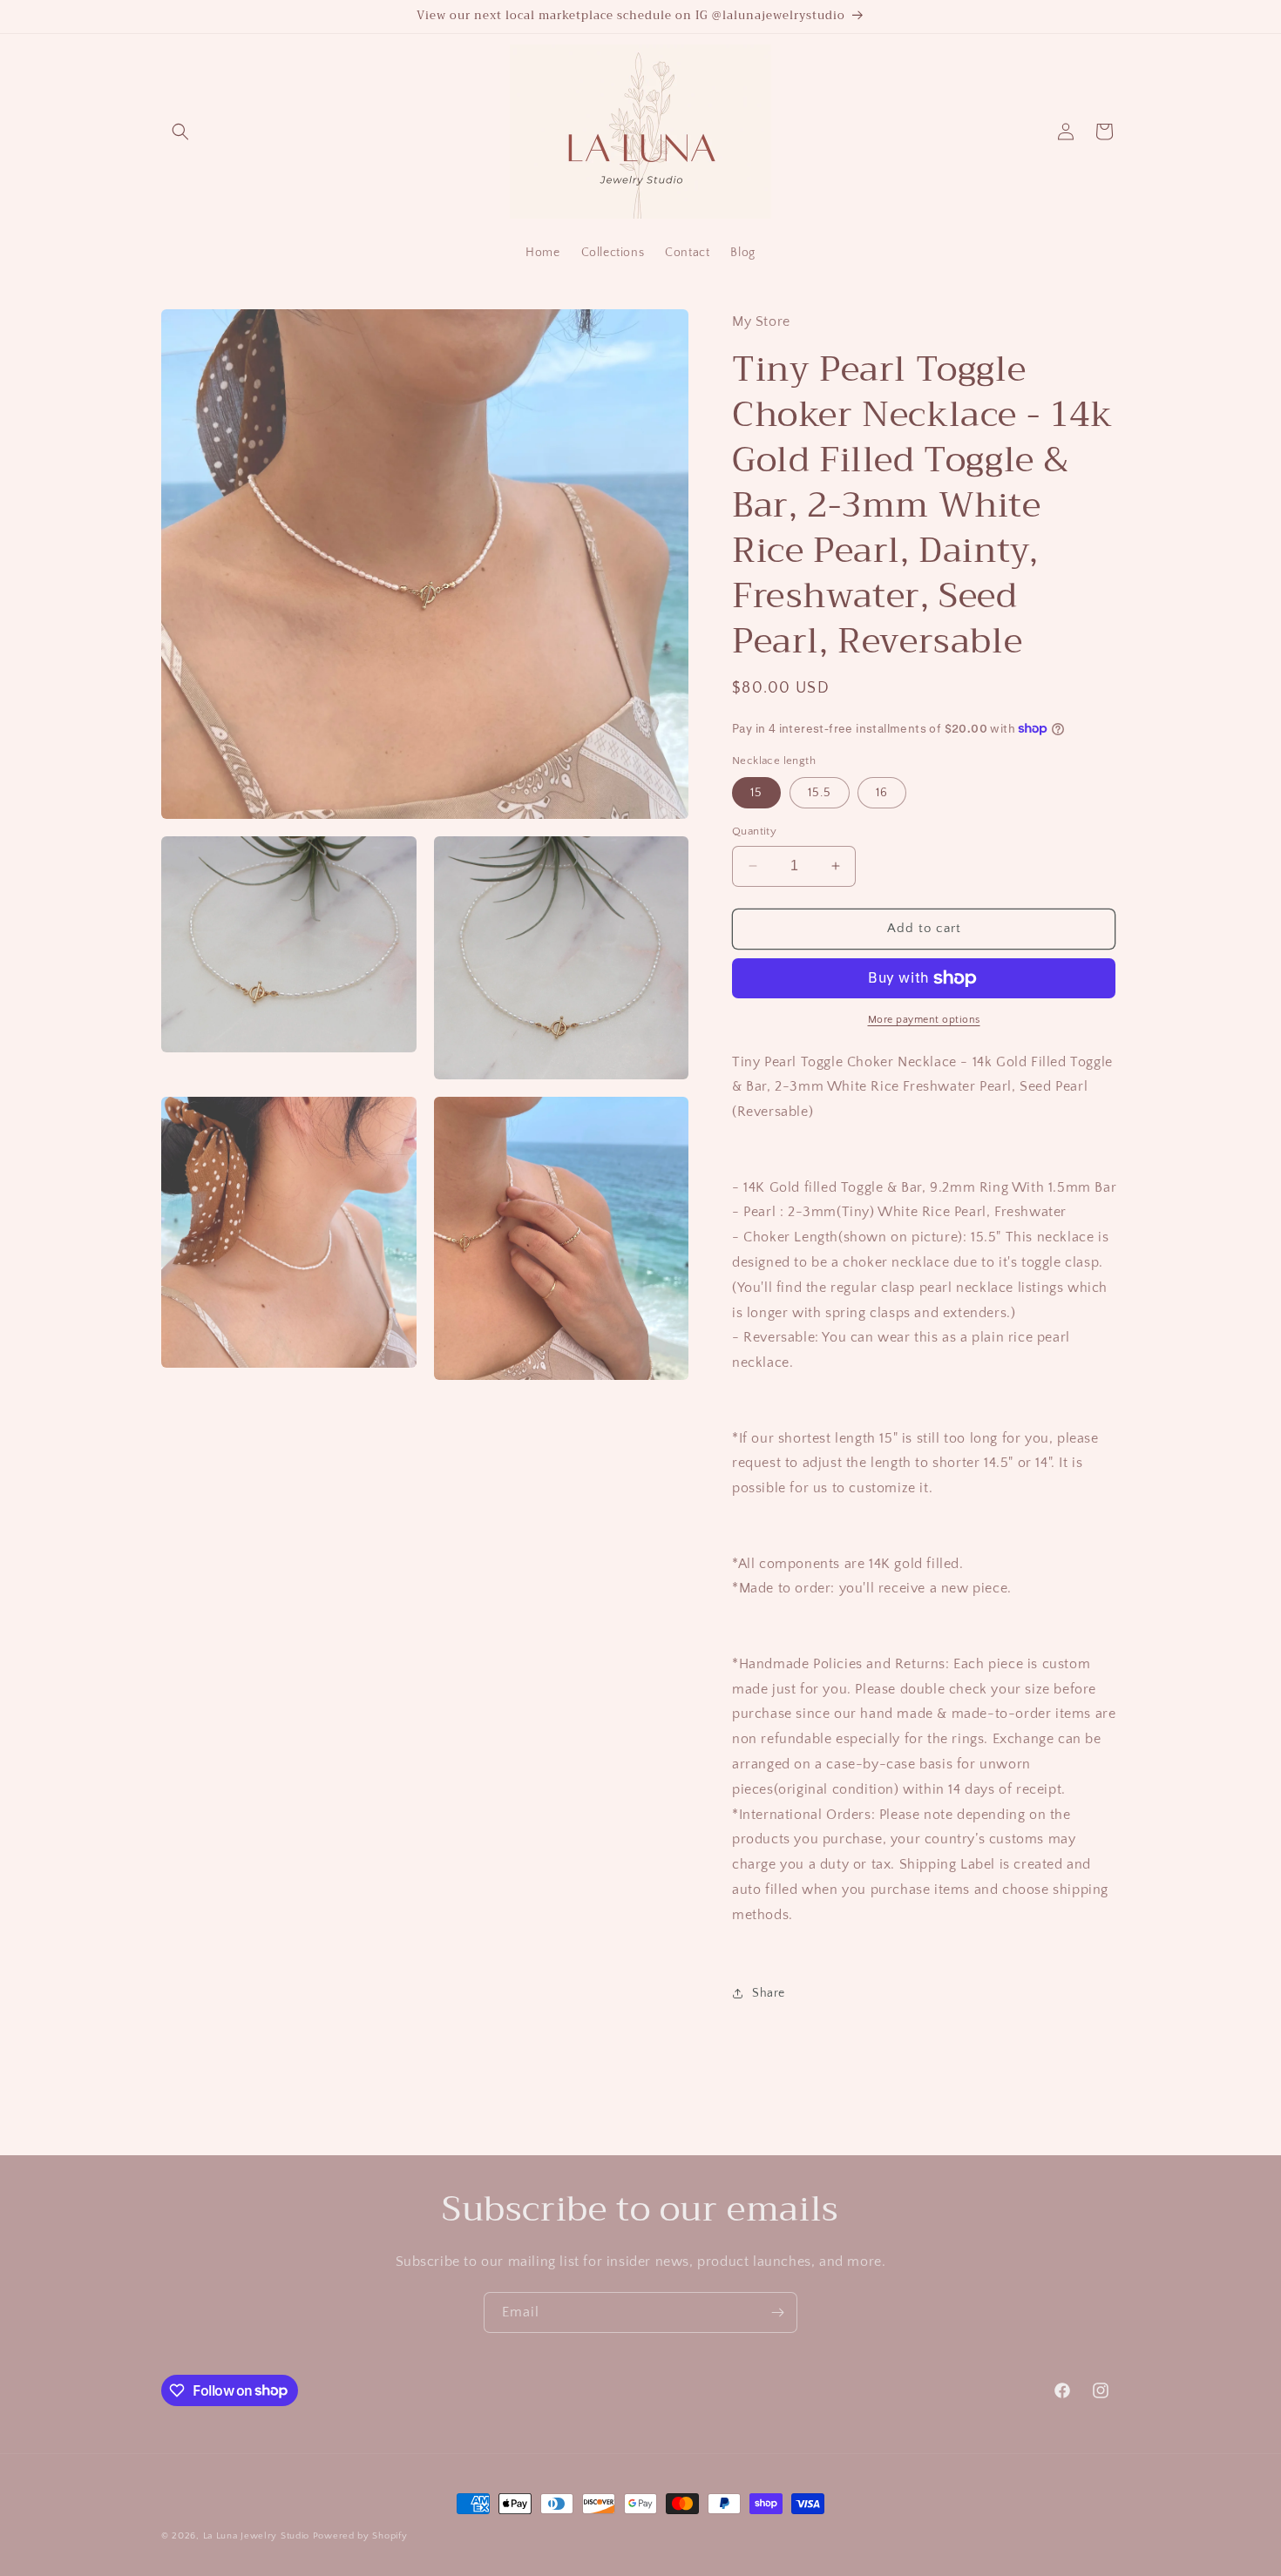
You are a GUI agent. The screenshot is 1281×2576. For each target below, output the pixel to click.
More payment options (924, 1020)
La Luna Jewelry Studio (256, 2536)
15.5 (820, 793)
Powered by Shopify (360, 2536)
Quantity (754, 831)
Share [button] (769, 1993)
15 (756, 793)
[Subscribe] (777, 2312)
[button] (180, 132)
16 (882, 793)
